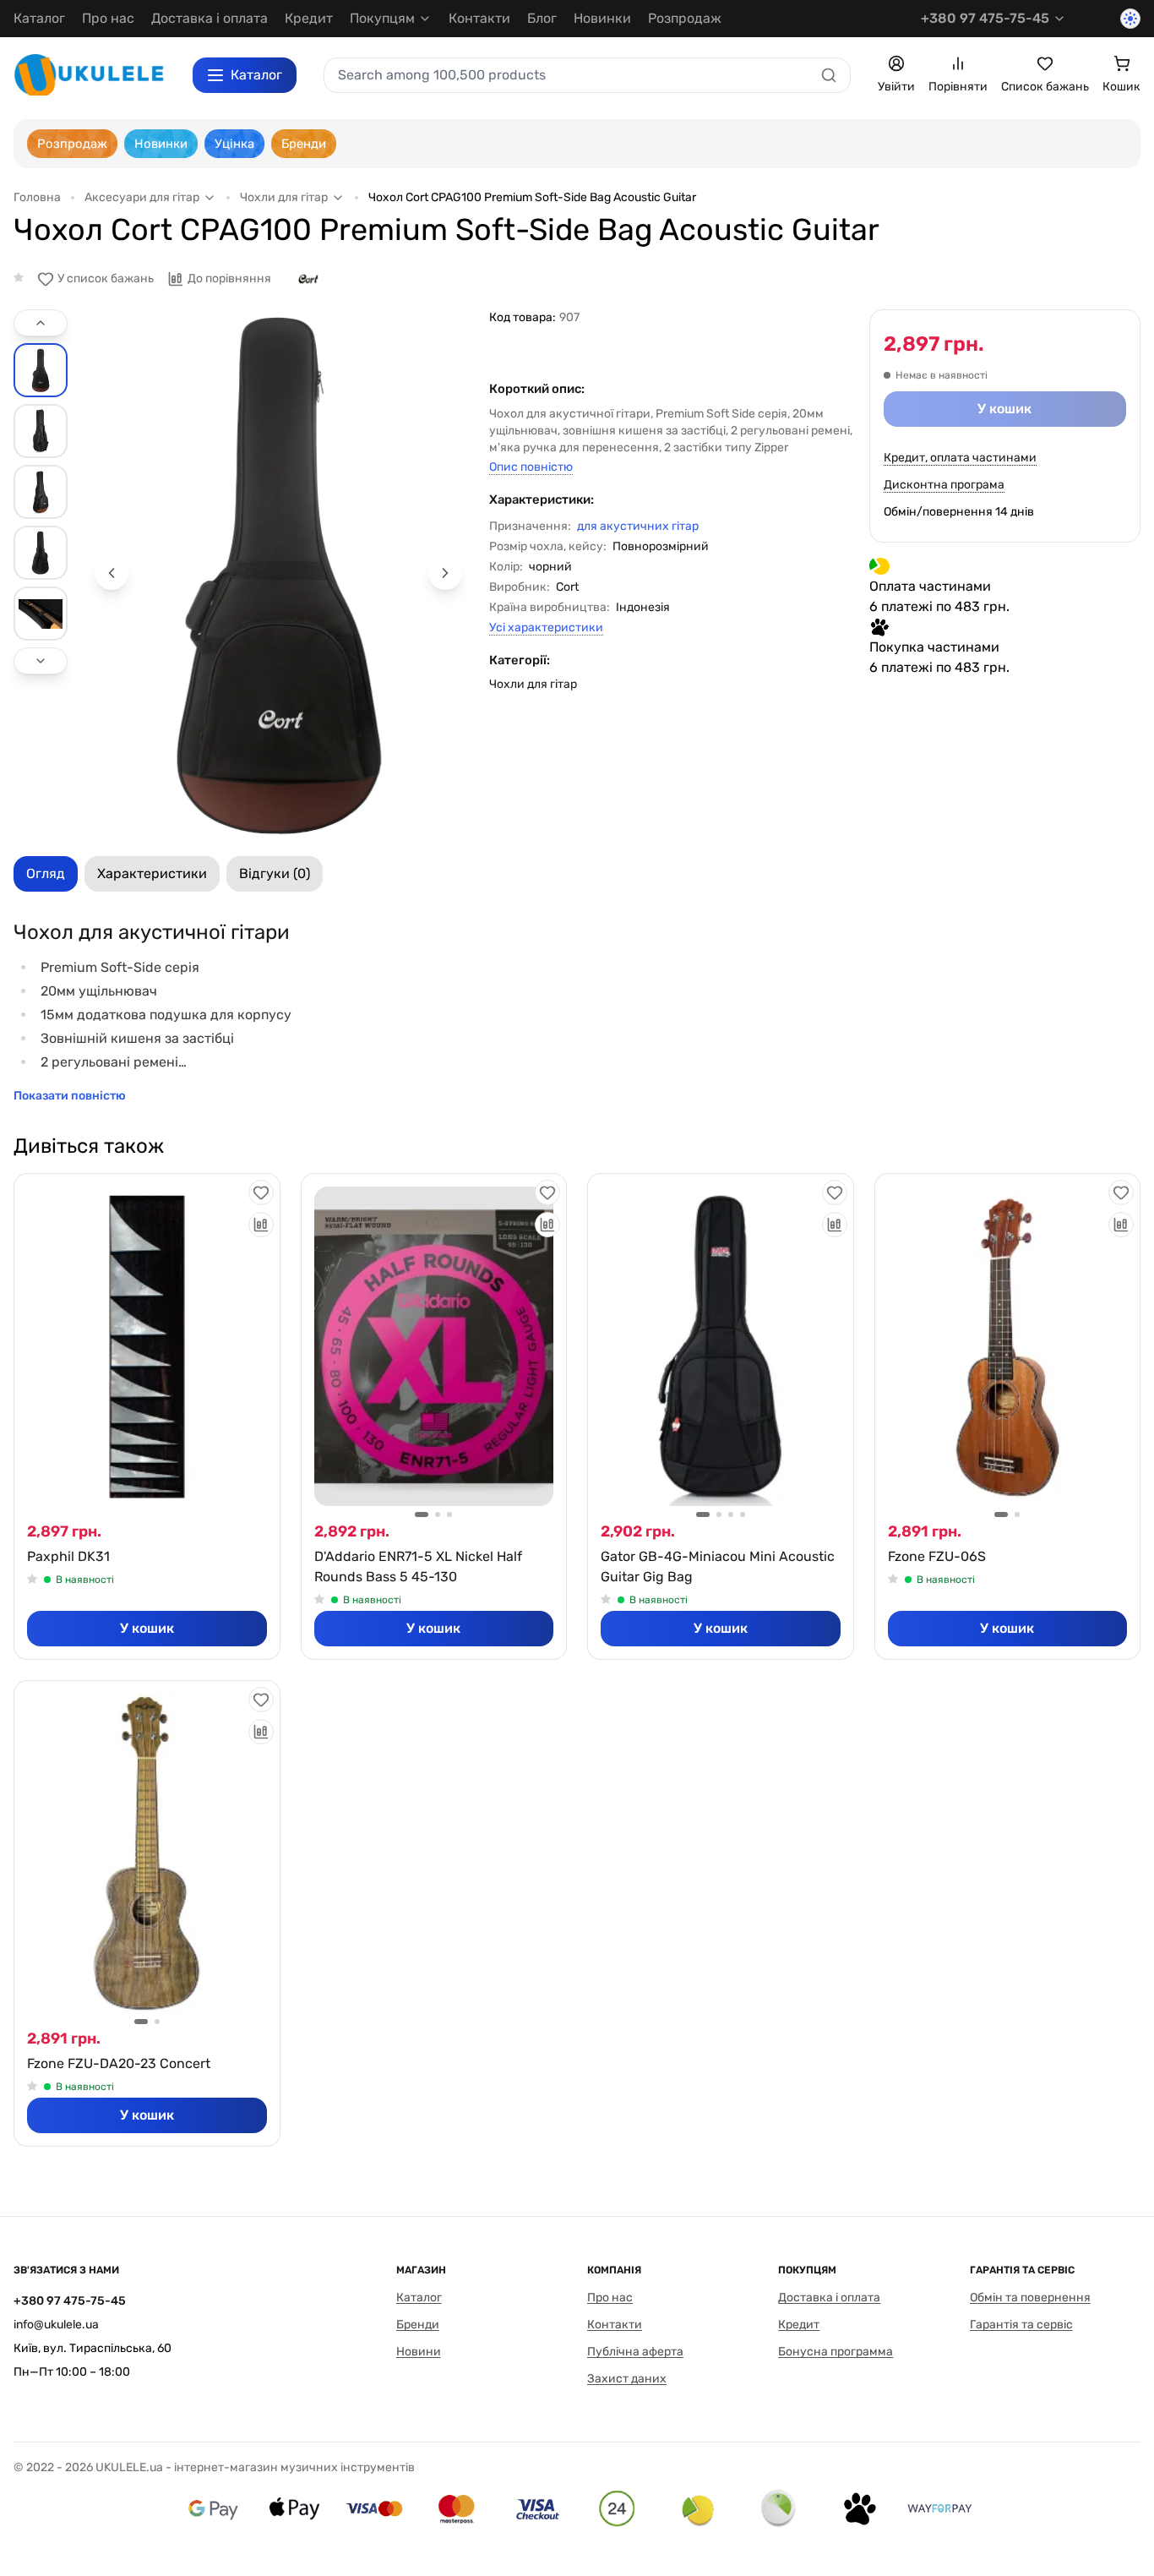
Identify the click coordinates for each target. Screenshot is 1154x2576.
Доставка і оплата (210, 18)
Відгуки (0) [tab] (275, 873)
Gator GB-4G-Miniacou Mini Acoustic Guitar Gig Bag (718, 1566)
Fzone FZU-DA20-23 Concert (119, 2063)
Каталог (39, 18)
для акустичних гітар (638, 526)
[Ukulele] (90, 75)
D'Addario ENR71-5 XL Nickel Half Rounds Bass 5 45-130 (418, 1566)
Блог (542, 18)
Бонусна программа (836, 2352)
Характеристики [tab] (152, 873)
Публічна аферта (635, 2352)
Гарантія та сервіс (1021, 2325)
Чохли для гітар (533, 684)
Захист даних (627, 2379)
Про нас (108, 18)
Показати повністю (70, 1096)
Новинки (602, 18)
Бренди (418, 2325)
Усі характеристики (546, 628)
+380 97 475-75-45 (985, 18)
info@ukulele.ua (56, 2325)
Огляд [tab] (46, 873)
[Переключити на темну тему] (1130, 19)
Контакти (479, 18)
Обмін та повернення (1030, 2298)
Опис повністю (531, 467)
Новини (419, 2352)
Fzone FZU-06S (937, 1556)
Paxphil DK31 (68, 1556)
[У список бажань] (261, 1192)
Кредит (309, 18)
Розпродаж (685, 18)
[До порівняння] (261, 1225)
